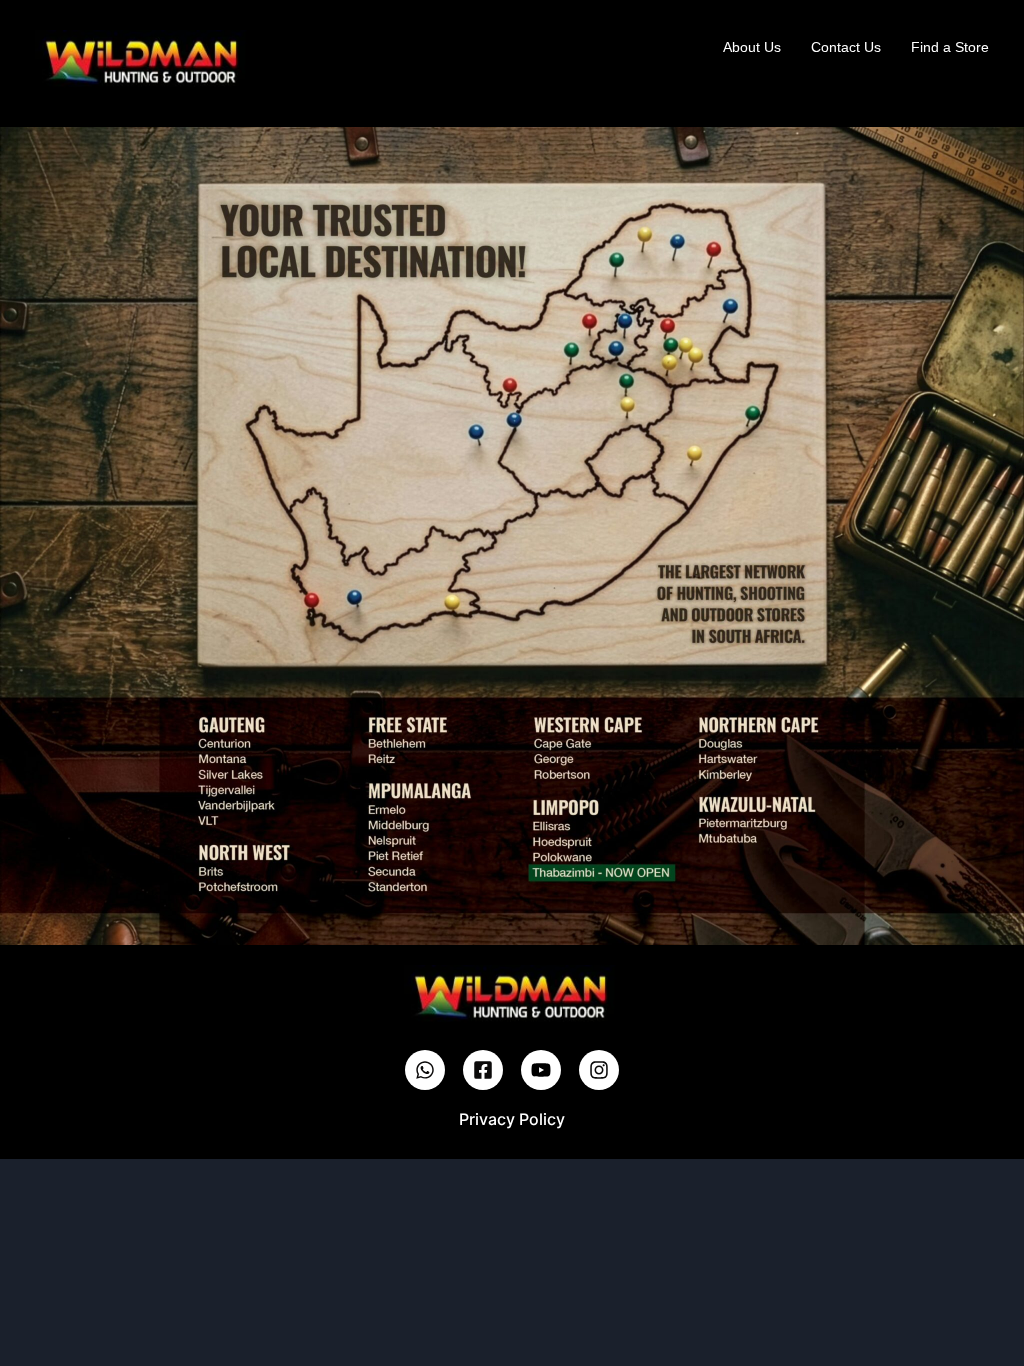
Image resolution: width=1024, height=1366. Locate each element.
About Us (752, 47)
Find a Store (950, 47)
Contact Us (846, 47)
